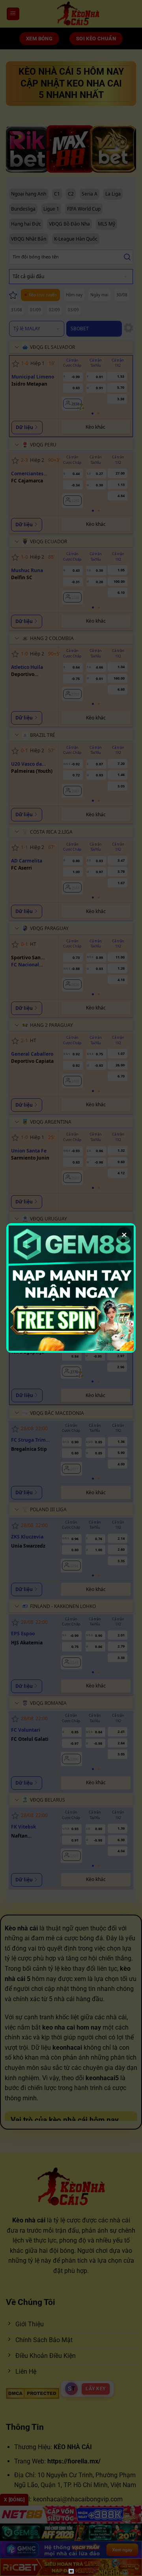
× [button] (124, 1235)
